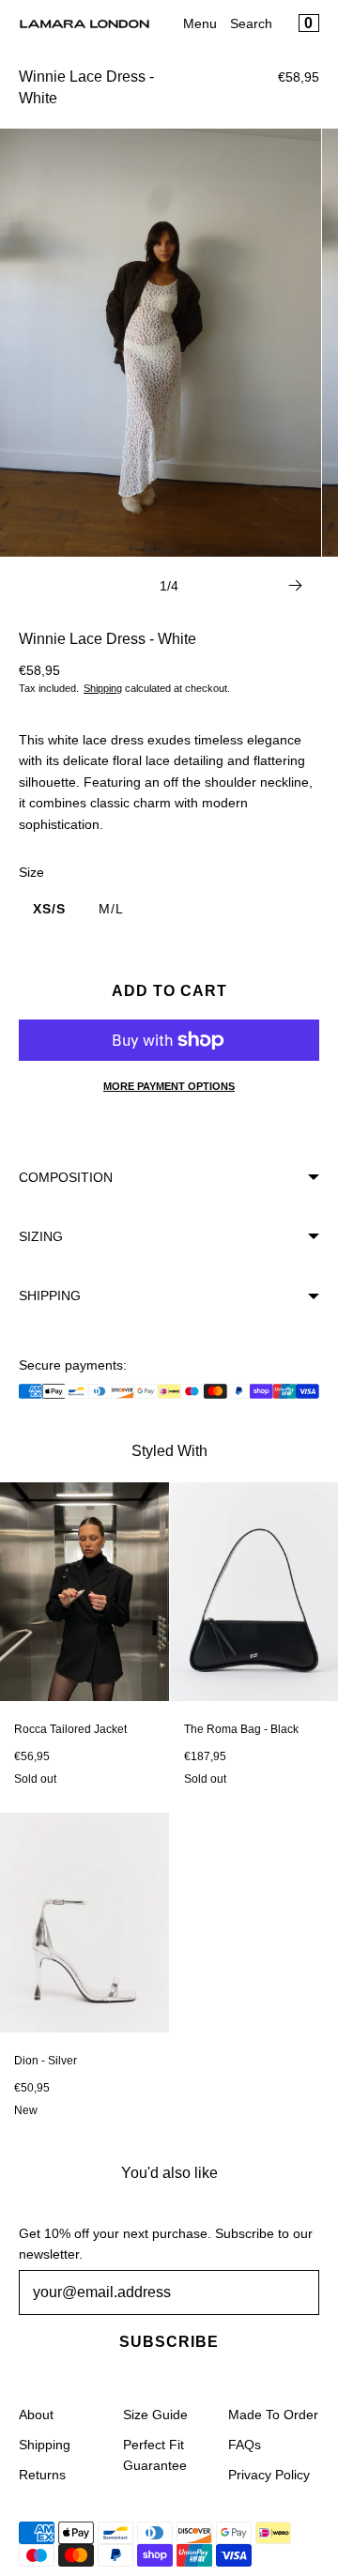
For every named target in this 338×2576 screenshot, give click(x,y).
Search (251, 23)
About (36, 2415)
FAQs (245, 2445)
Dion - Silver (46, 2061)
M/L (111, 909)
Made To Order (273, 2415)
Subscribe (169, 2342)
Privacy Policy (269, 2475)
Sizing (41, 1236)
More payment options (169, 1086)
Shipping (103, 688)
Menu (200, 23)
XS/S (49, 909)
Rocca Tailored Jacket (70, 1729)
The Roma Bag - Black (241, 1729)
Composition (66, 1177)
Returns (42, 2475)
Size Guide (155, 2415)
